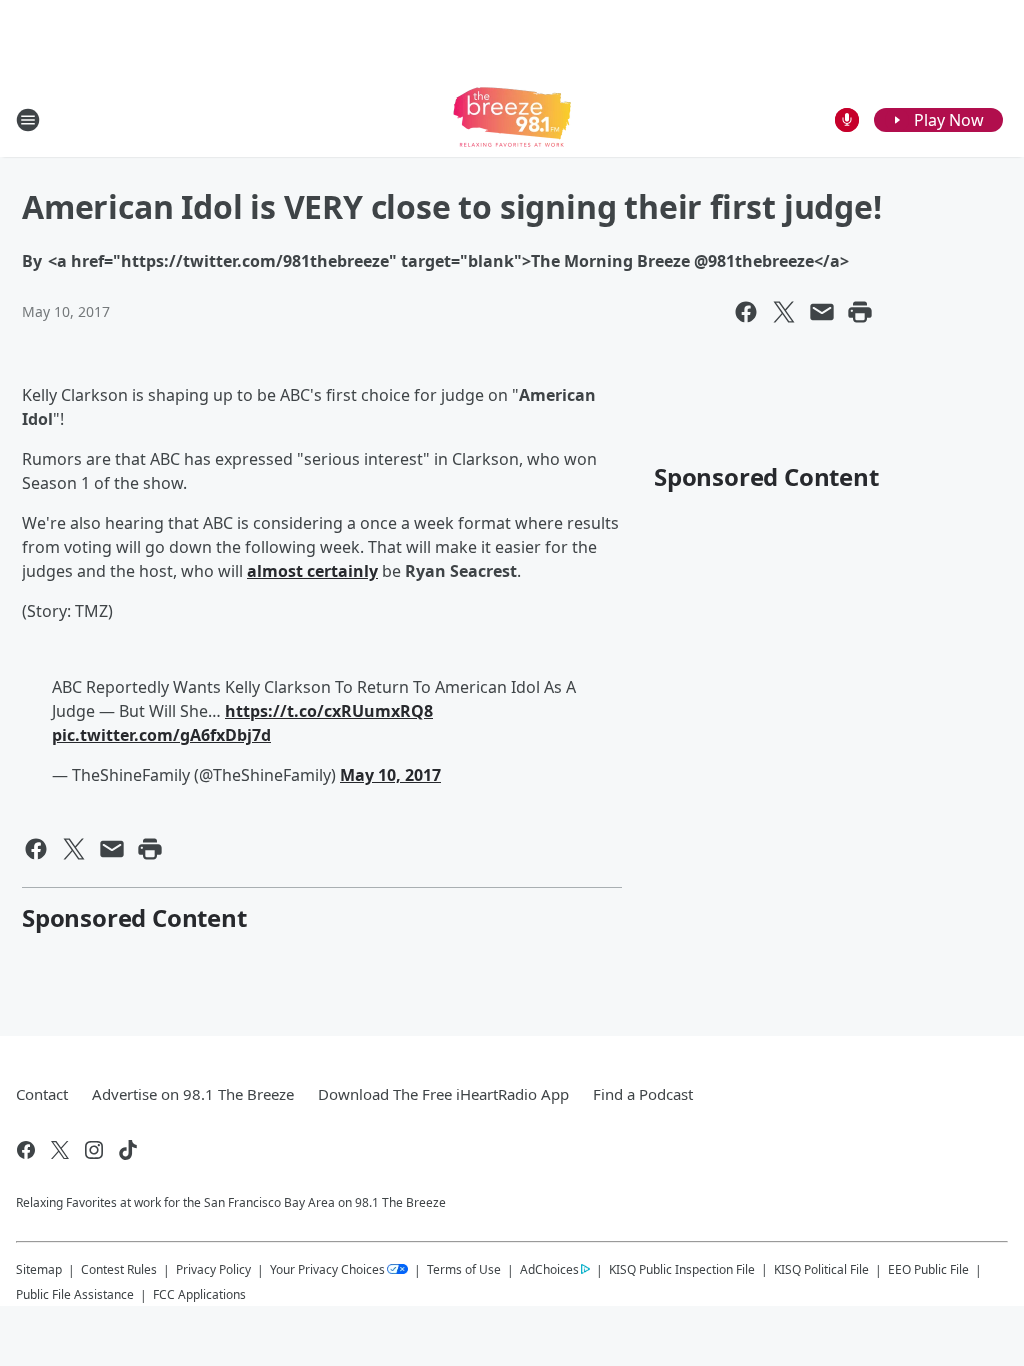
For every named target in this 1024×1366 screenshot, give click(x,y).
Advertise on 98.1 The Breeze (193, 1094)
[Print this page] (860, 312)
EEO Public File (928, 1269)
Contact (42, 1094)
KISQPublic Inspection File (682, 1269)
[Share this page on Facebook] (746, 312)
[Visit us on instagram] (94, 1150)
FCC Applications (199, 1294)
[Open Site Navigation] (28, 120)
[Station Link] (512, 119)
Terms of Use (464, 1269)
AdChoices (549, 1269)
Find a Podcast (643, 1094)
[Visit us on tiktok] (128, 1150)
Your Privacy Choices (327, 1269)
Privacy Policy (213, 1269)
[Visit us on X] (60, 1150)
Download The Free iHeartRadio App (443, 1094)
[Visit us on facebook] (26, 1150)
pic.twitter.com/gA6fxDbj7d (161, 735)
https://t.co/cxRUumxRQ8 (329, 711)
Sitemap (39, 1269)
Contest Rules (119, 1269)
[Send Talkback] (847, 120)
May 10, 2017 (390, 775)
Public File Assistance (75, 1294)
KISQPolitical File (821, 1269)
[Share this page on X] (784, 312)
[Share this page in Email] (822, 312)
